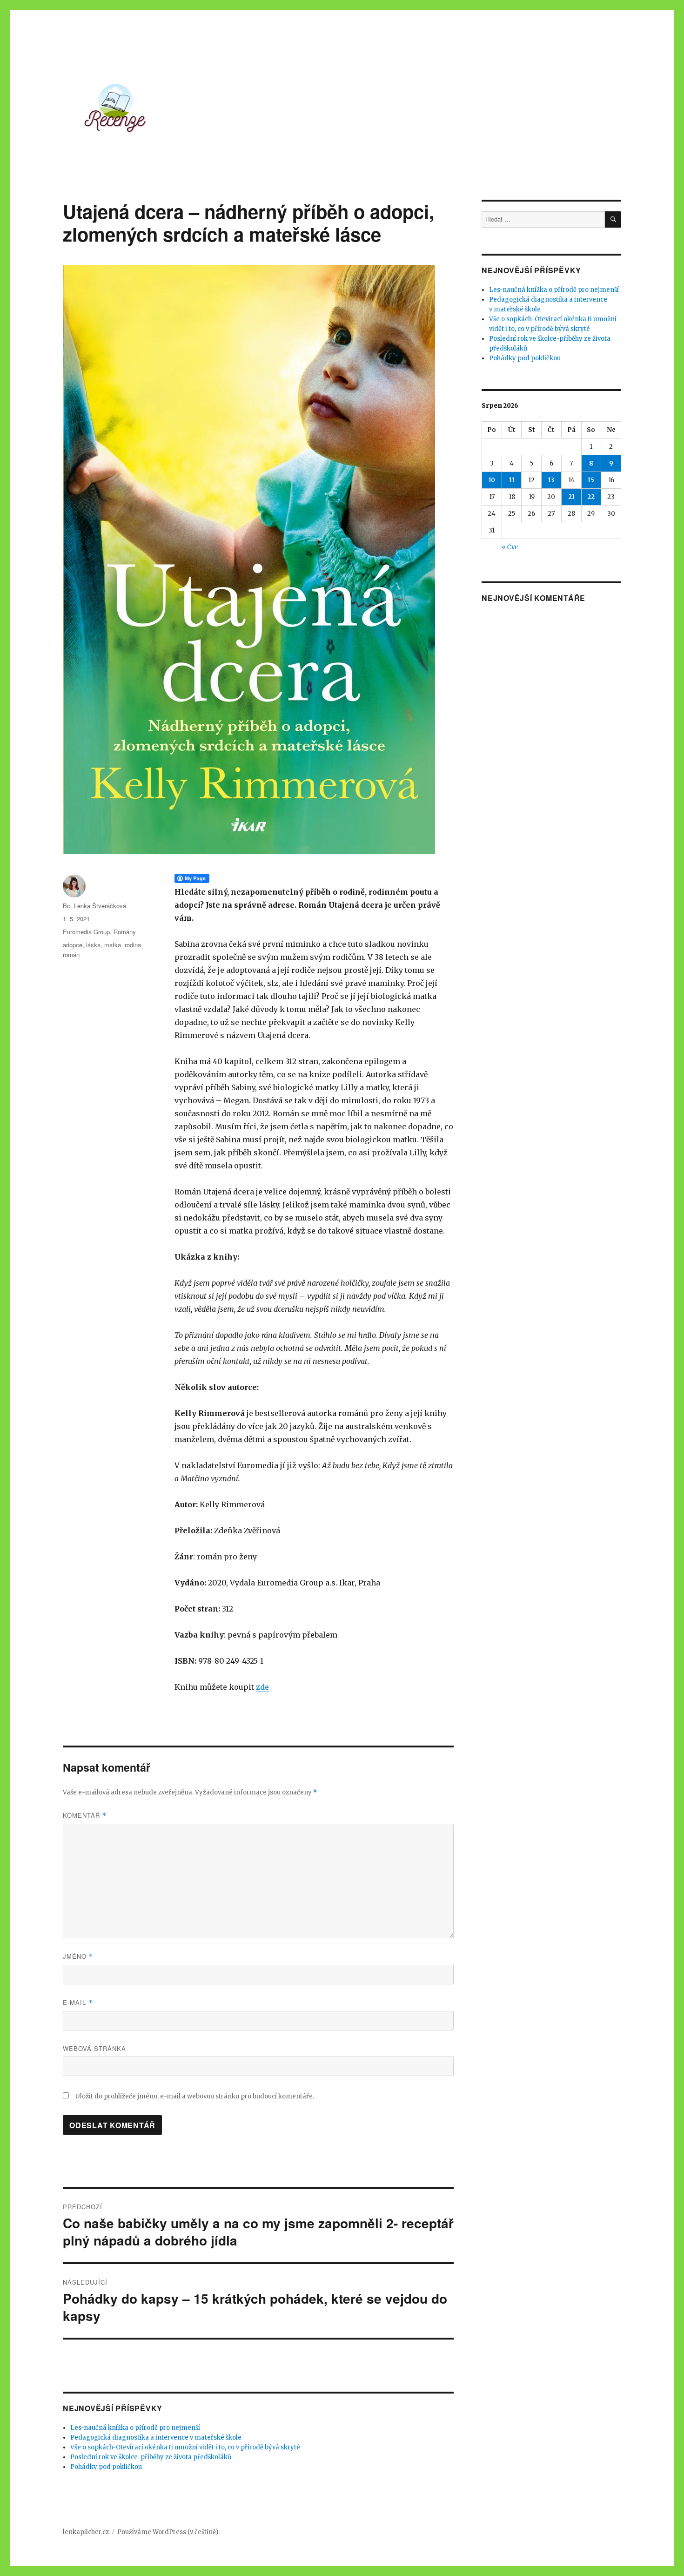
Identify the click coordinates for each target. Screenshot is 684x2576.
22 (591, 497)
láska (93, 945)
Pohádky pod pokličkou (106, 2467)
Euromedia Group (86, 932)
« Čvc (510, 547)
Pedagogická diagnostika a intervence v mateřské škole (156, 2438)
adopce (73, 945)
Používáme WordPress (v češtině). (168, 2532)
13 (551, 480)
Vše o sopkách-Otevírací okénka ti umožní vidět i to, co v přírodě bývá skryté (185, 2447)
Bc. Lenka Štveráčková (94, 906)
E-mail (78, 2002)
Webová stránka (94, 2048)
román (71, 954)
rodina (133, 945)
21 (571, 497)
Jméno (78, 1956)
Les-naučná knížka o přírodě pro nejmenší (135, 2428)
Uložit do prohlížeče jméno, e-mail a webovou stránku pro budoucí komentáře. (195, 2096)
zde (262, 1687)
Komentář (85, 1815)
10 (492, 480)
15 (591, 480)
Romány (125, 932)
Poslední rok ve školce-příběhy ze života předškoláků (151, 2457)
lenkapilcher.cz (86, 2532)
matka (113, 945)
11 (512, 480)
